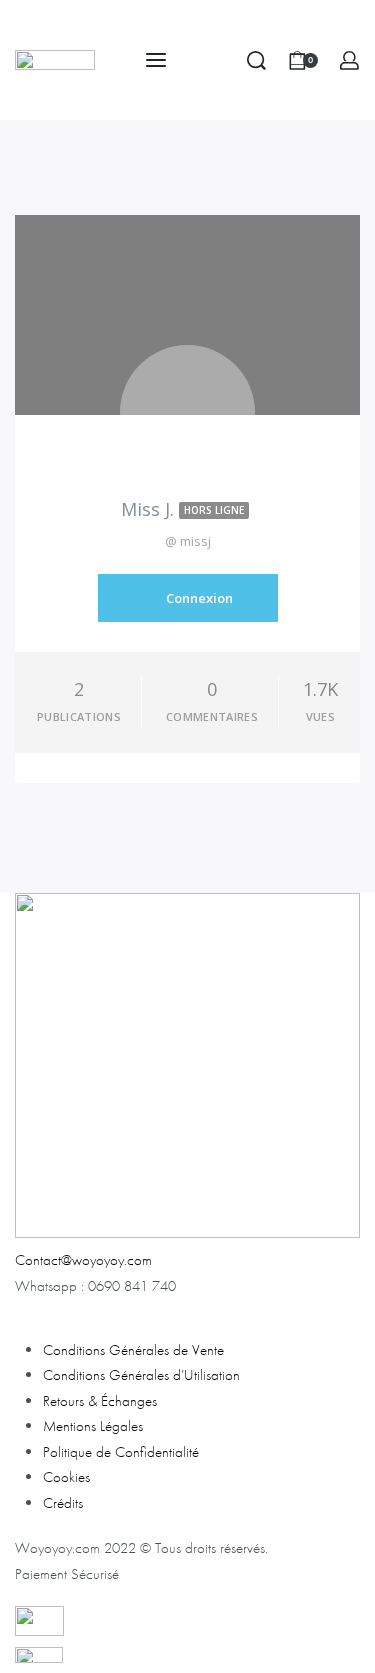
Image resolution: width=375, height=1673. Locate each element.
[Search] (256, 60)
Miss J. (182, 509)
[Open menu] (156, 60)
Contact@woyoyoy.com (83, 1260)
